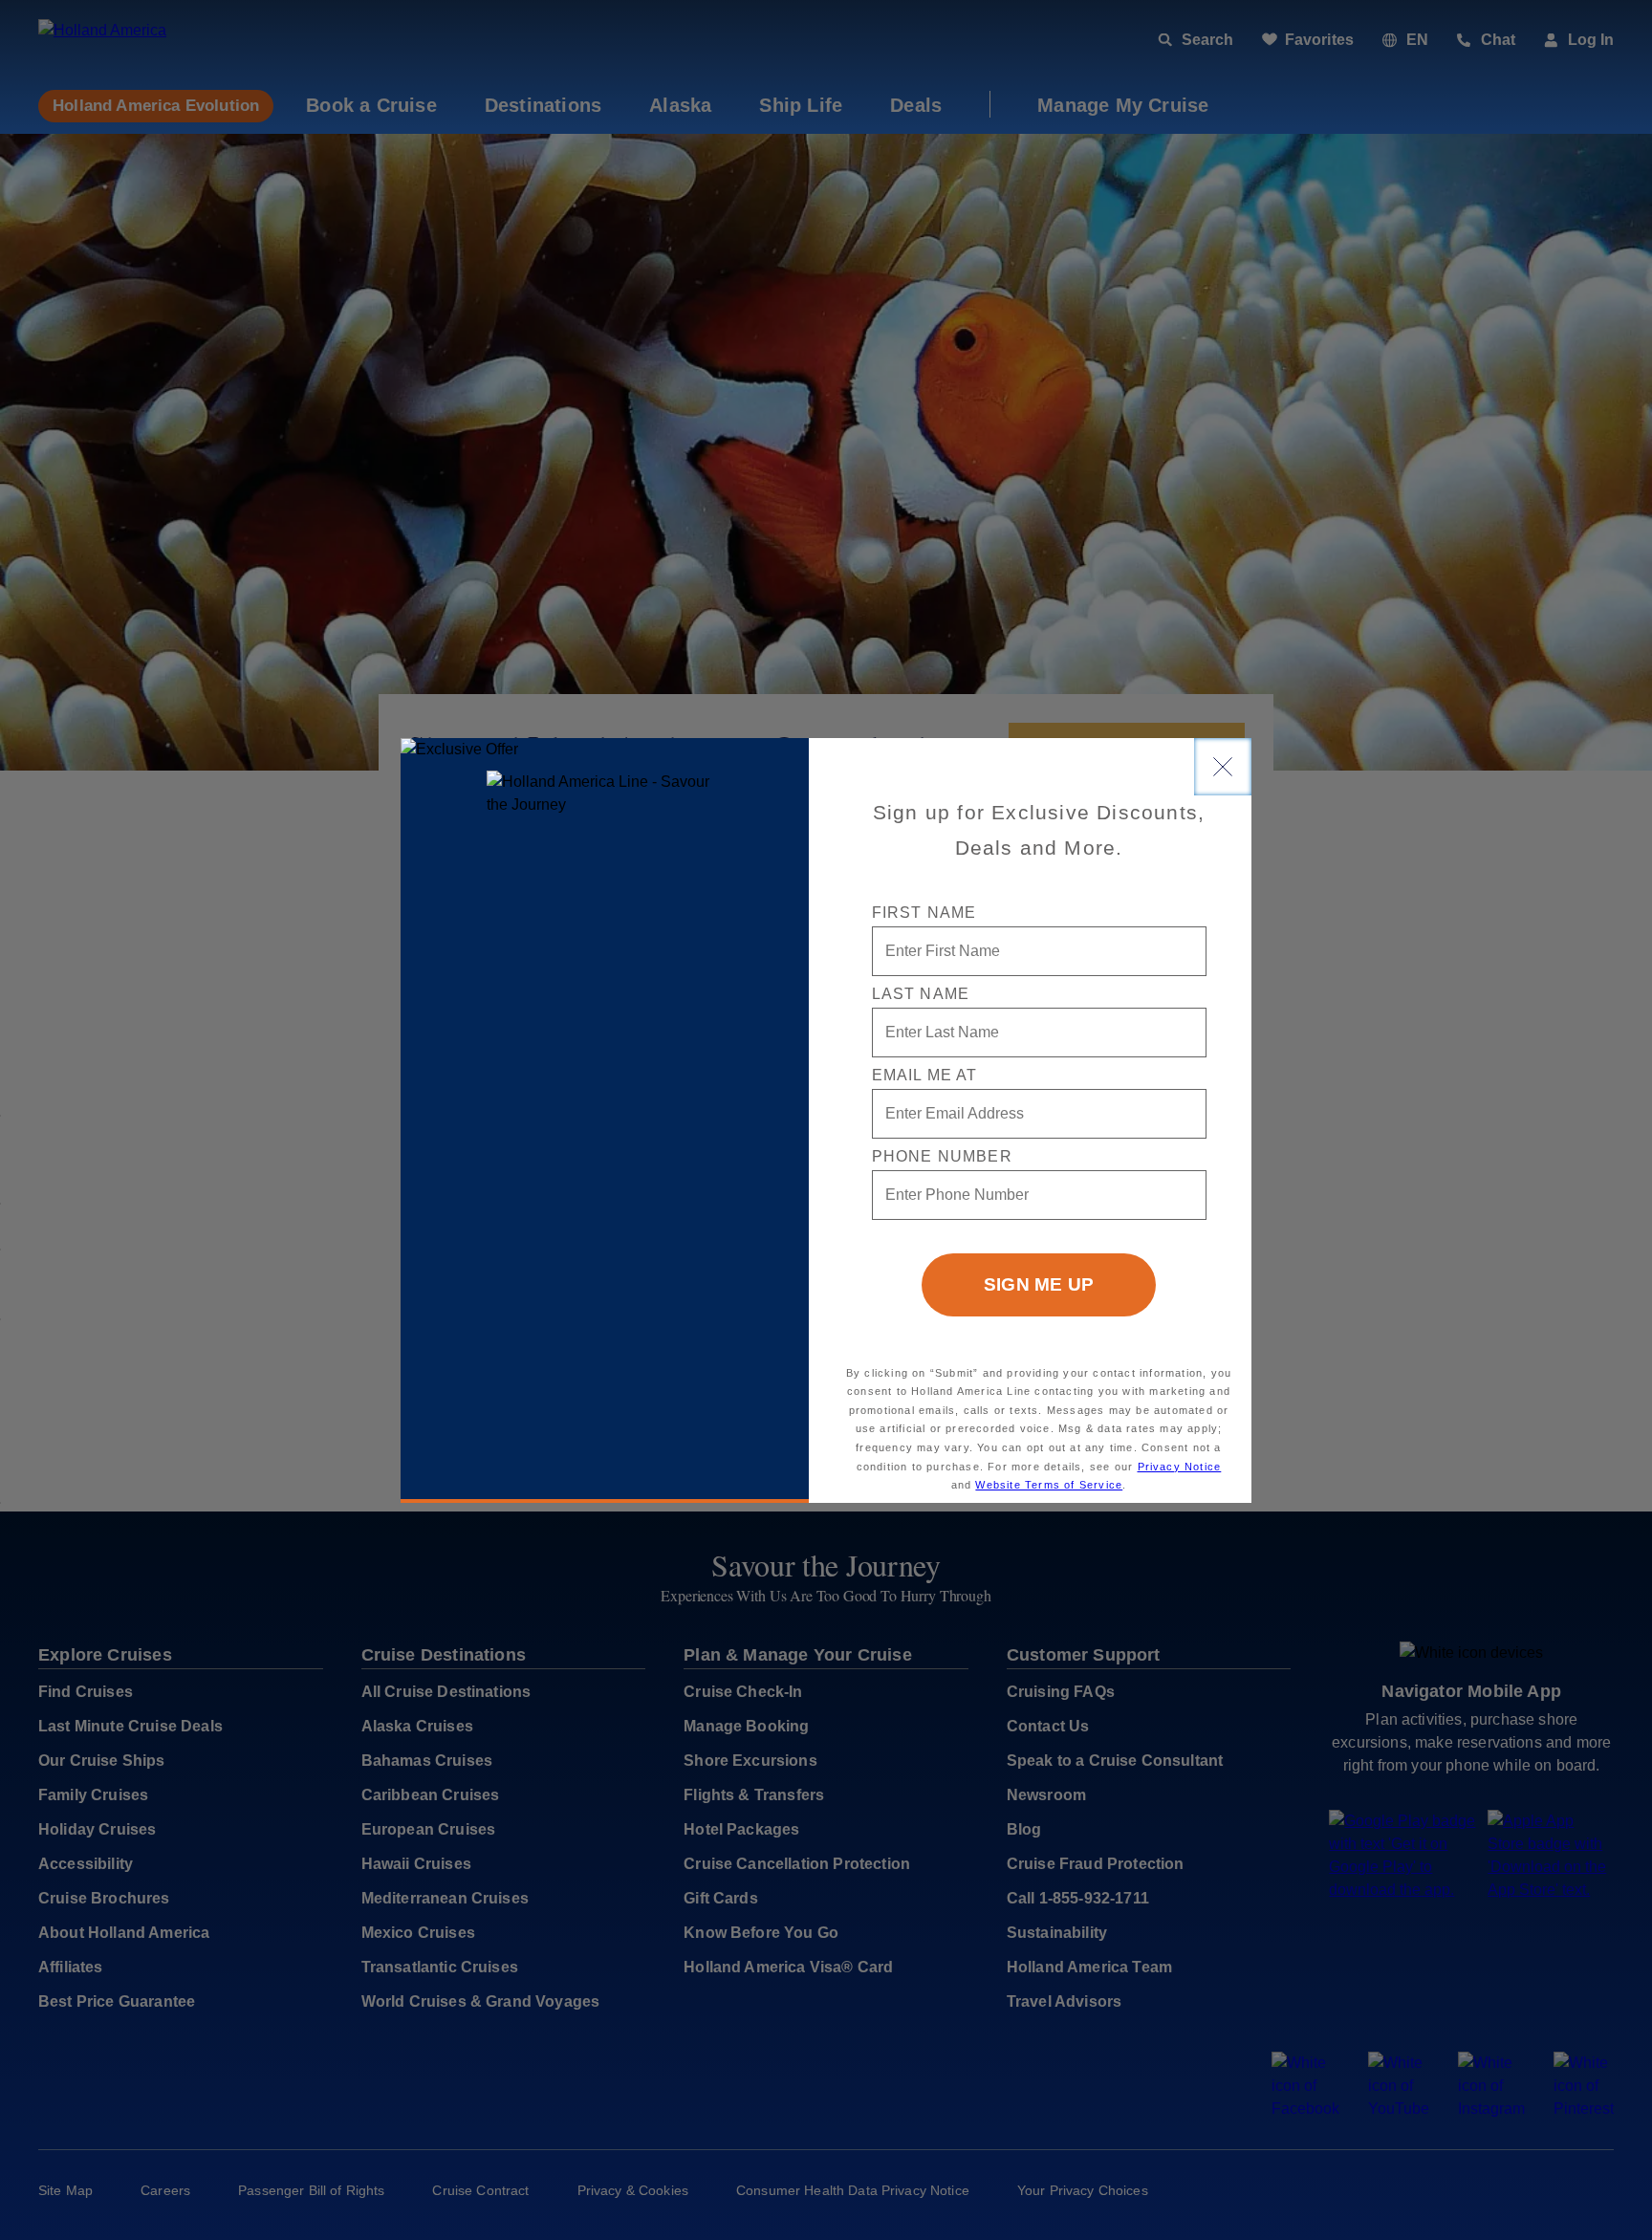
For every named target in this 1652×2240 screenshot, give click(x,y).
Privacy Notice (1180, 1467)
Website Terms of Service (1049, 1485)
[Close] (1223, 767)
